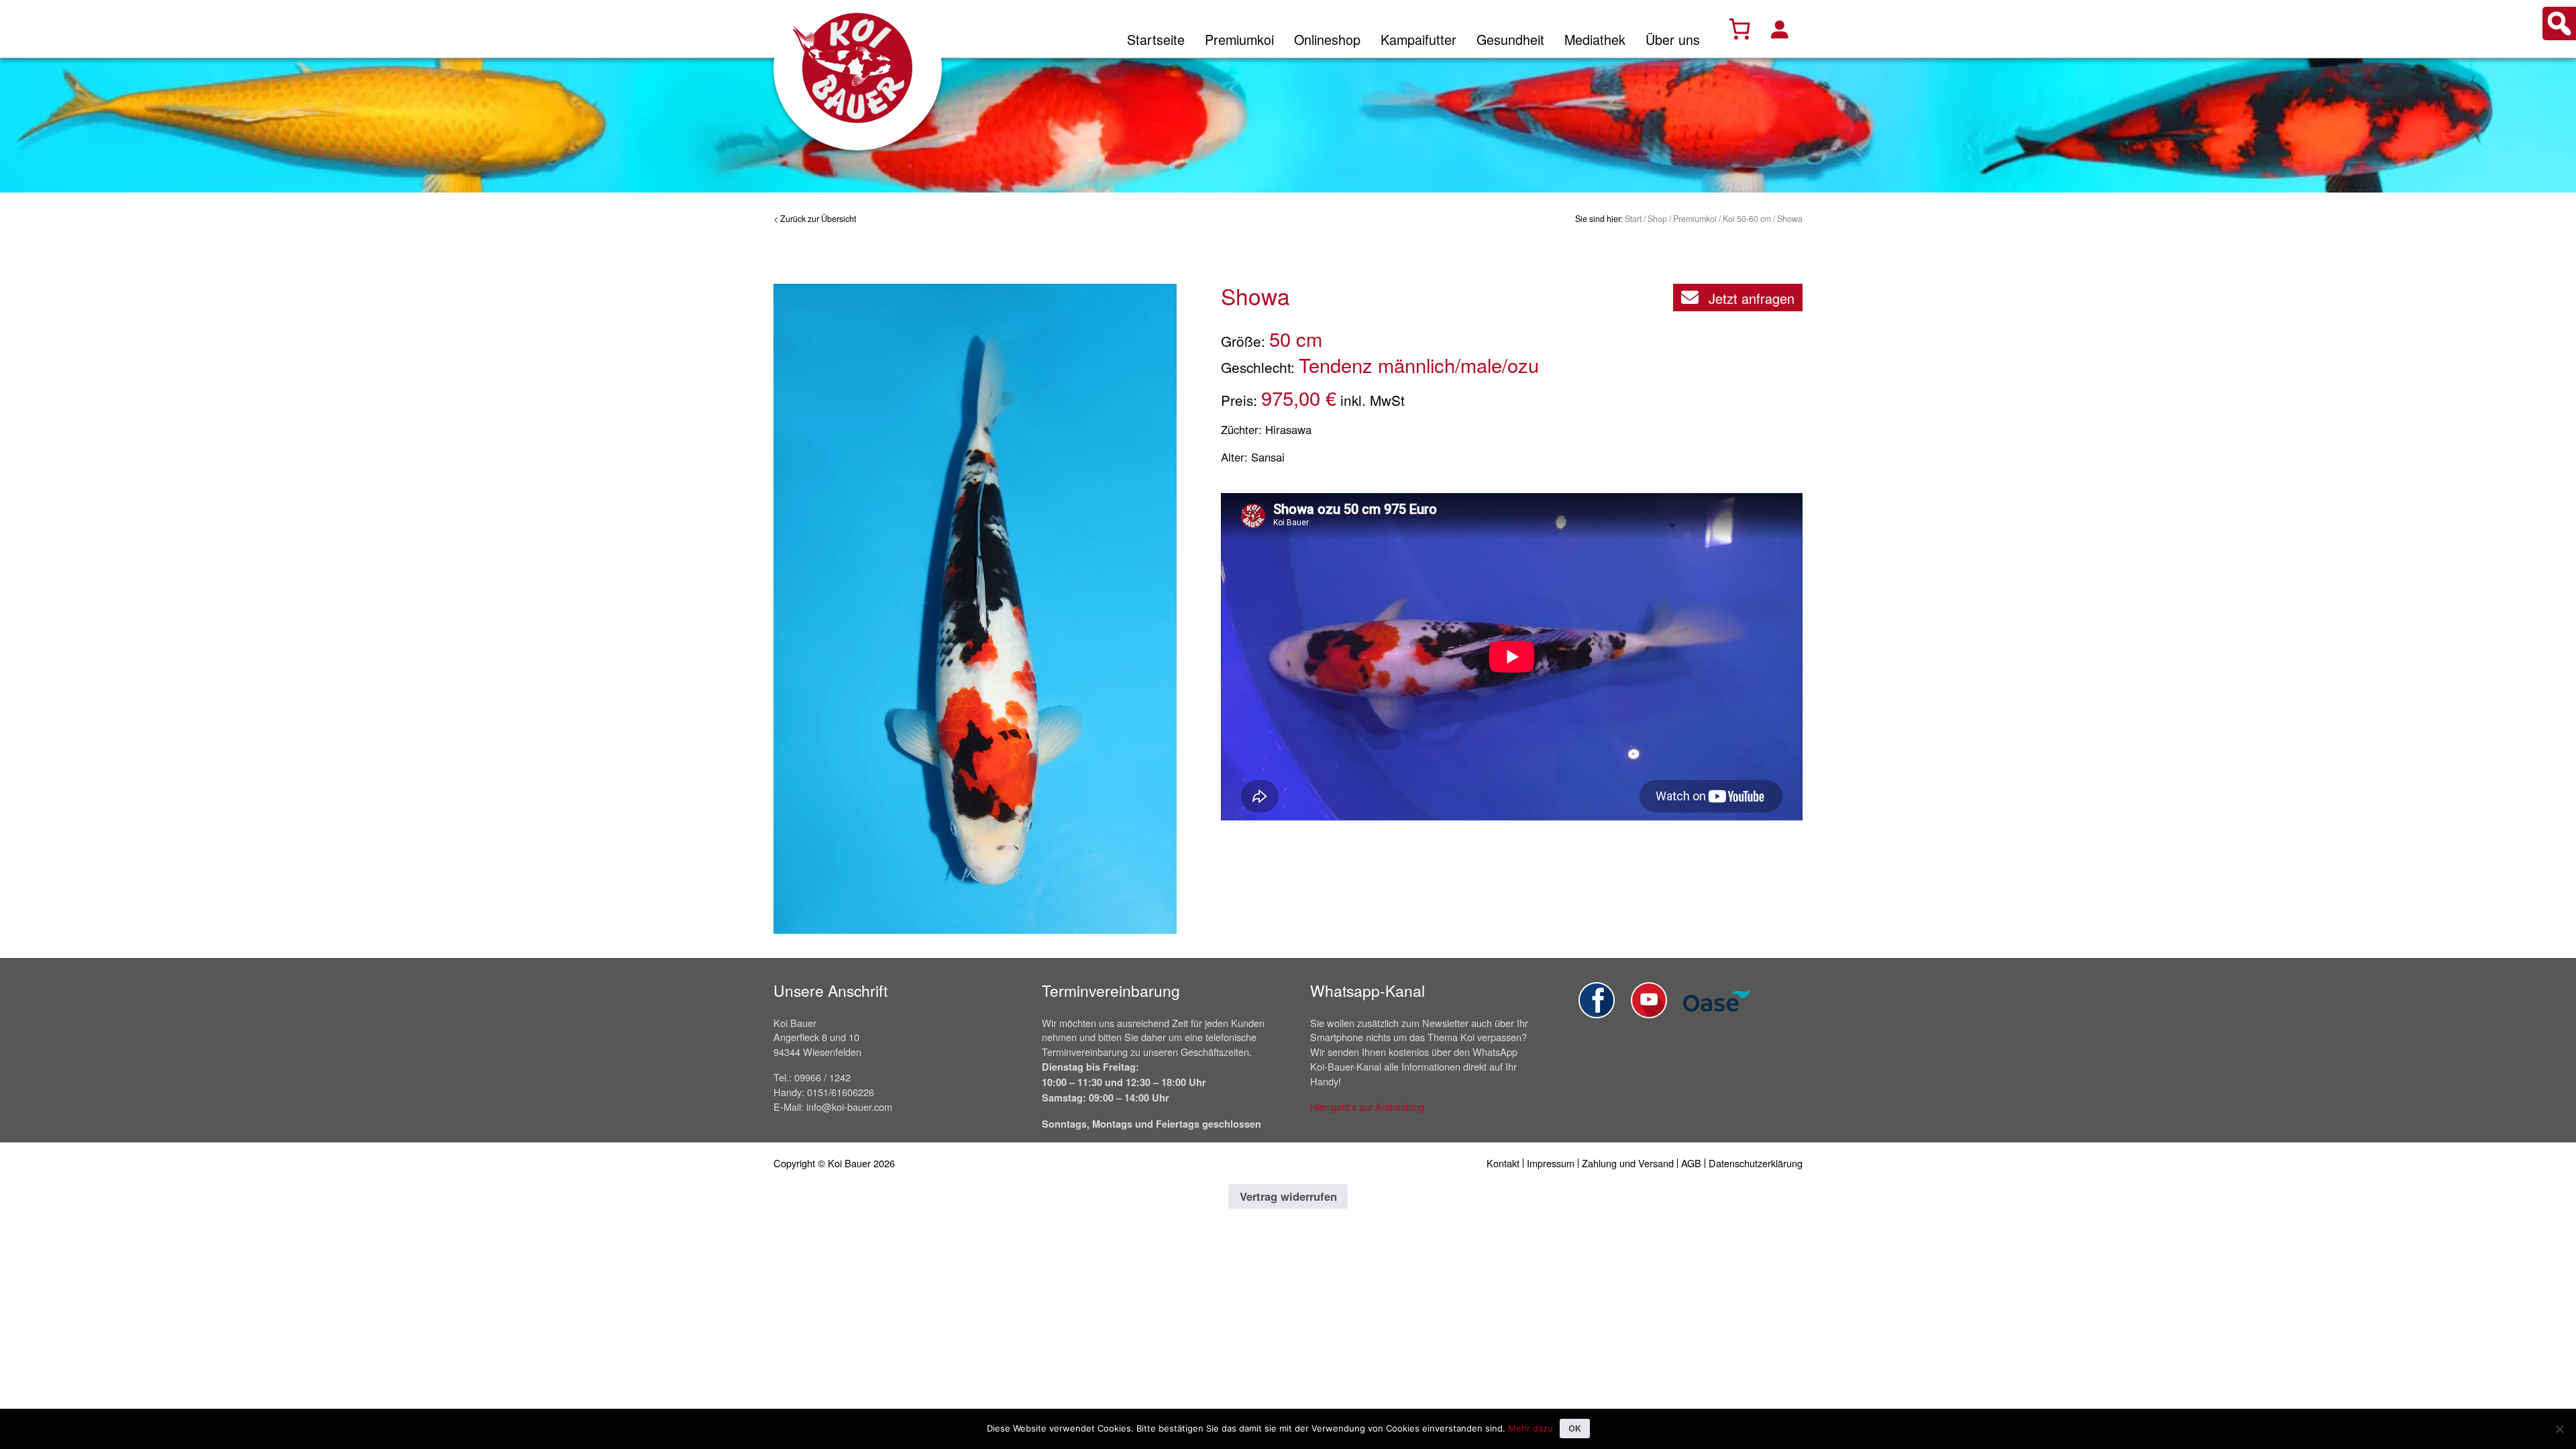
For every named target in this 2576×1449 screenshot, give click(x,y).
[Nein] (2559, 1429)
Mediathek (1595, 39)
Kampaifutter (1418, 39)
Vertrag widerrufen (1288, 1196)
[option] (975, 609)
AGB (1691, 1163)
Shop (1657, 219)
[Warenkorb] (1739, 29)
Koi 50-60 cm (1747, 219)
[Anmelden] (1779, 29)
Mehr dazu (1531, 1428)
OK (1575, 1428)
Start (1633, 219)
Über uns (1673, 39)
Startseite (1156, 39)
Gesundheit (1510, 39)
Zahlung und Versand (1628, 1163)
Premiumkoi (1239, 39)
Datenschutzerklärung (1756, 1163)
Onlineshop (1327, 39)
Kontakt (1503, 1163)
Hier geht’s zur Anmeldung (1367, 1107)
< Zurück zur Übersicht (815, 219)
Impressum (1551, 1163)
